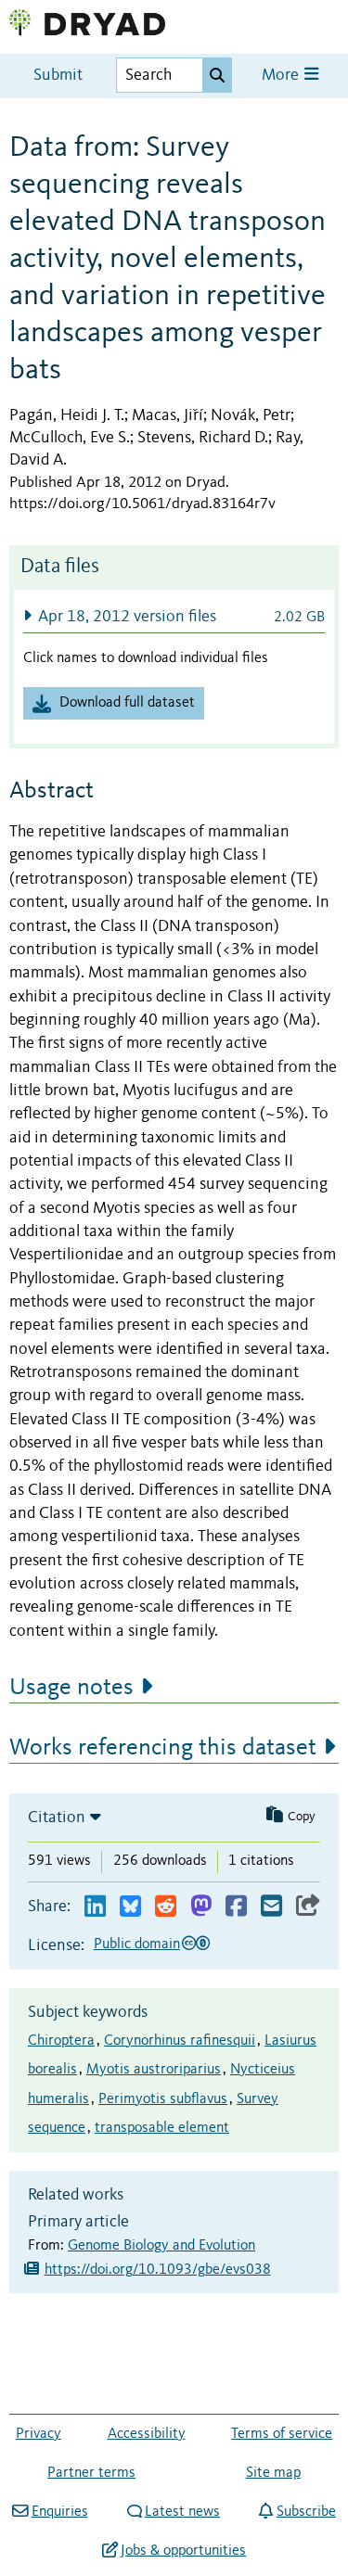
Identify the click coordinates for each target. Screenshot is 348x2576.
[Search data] (217, 75)
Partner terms (91, 2473)
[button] (174, 616)
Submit (58, 76)
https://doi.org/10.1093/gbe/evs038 (158, 2270)
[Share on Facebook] (236, 1907)
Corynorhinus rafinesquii (180, 2041)
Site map (273, 2473)
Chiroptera (61, 2041)
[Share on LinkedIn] (95, 1907)
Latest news (182, 2512)
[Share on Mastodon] (201, 1907)
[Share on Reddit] (166, 1907)
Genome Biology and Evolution (161, 2246)
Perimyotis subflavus (163, 2099)
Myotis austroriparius (154, 2070)
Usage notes (71, 1688)
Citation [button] (57, 1817)
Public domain (137, 1945)
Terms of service (282, 2434)
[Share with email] (271, 1907)
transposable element (162, 2128)
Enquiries (59, 2512)
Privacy (39, 2434)
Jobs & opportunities (183, 2551)
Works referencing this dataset (163, 1748)
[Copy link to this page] (308, 1907)
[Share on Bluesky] (130, 1907)
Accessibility (147, 2434)
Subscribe (306, 2512)
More (282, 76)
